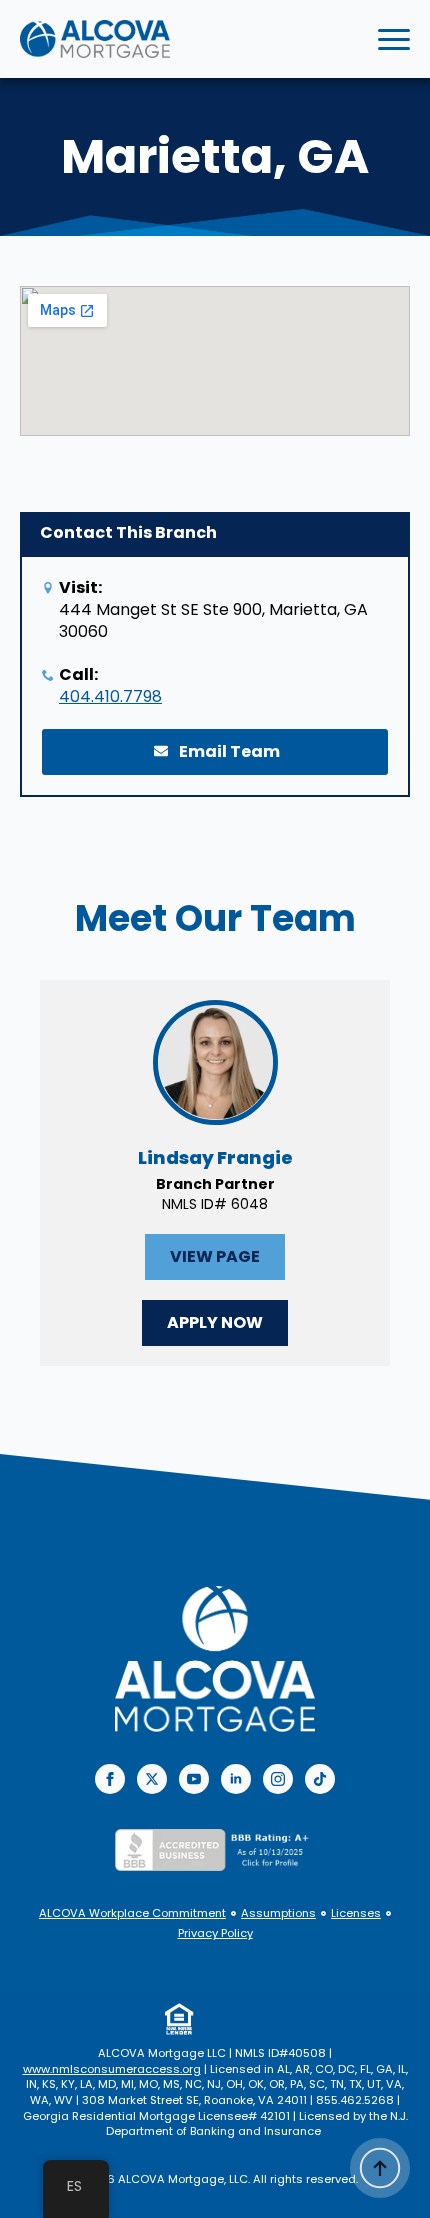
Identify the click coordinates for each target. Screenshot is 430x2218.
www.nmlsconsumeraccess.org (112, 2069)
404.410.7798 (110, 697)
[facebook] (110, 1779)
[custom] (320, 1779)
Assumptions (278, 1913)
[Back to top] (380, 2168)
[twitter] (152, 1779)
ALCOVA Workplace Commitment (132, 1913)
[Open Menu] (394, 39)
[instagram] (278, 1779)
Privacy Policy (215, 1933)
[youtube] (194, 1779)
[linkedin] (236, 1779)
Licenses (356, 1913)
